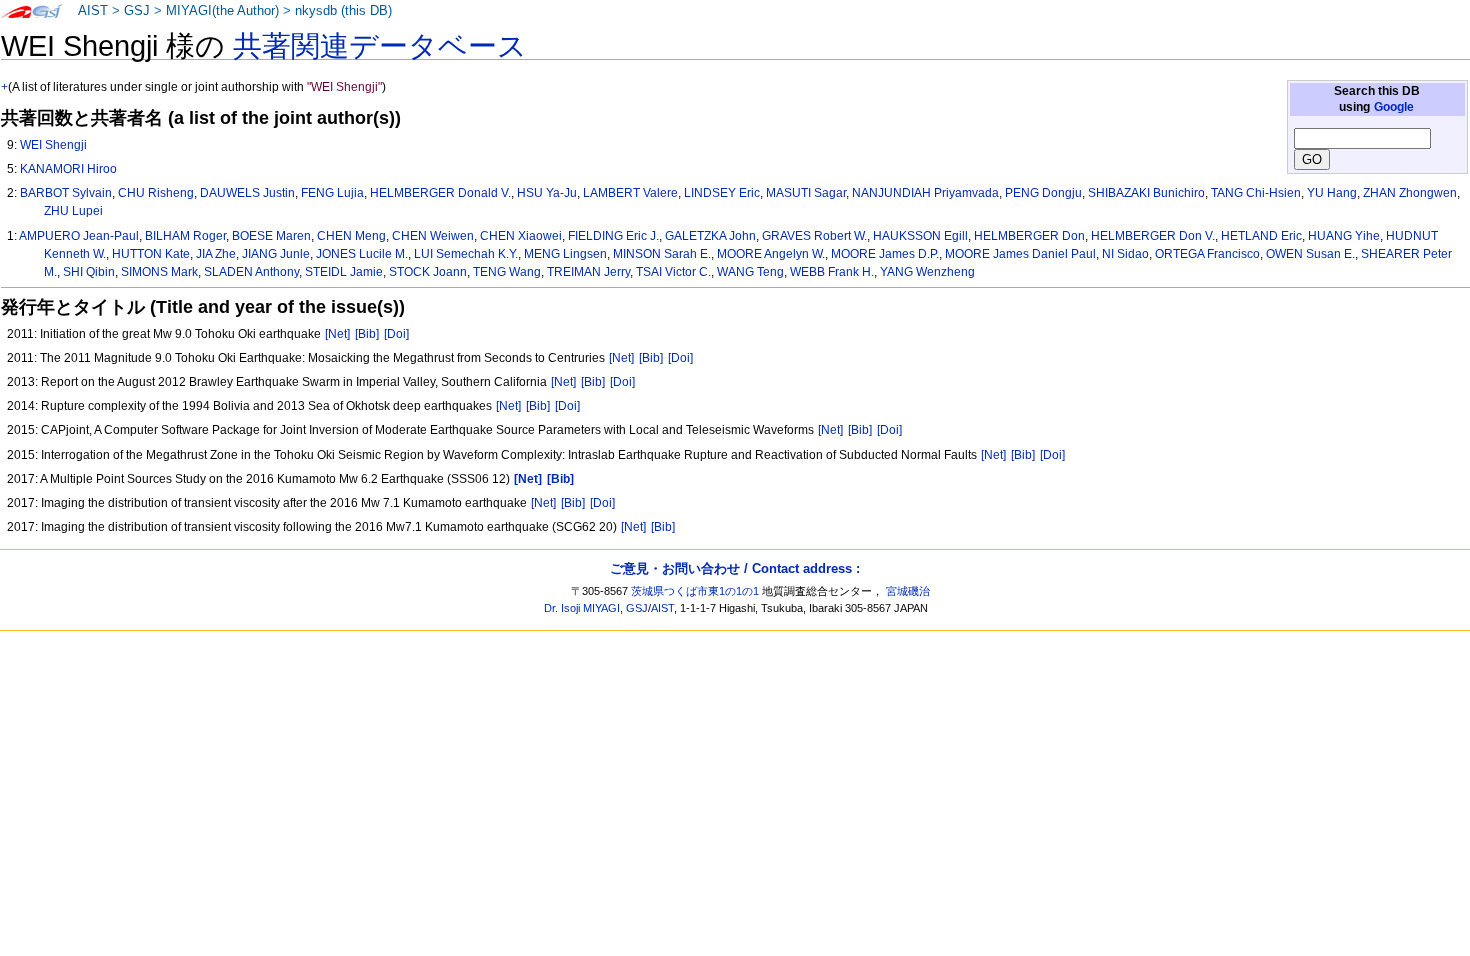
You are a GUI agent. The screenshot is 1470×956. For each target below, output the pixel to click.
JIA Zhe (216, 254)
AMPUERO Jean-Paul (79, 236)
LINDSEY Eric (722, 193)
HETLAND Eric (1261, 236)
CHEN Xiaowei (521, 236)
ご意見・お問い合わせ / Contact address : (735, 568)
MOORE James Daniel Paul (1020, 254)
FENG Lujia (332, 193)
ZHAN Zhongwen (1410, 193)
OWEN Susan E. (1310, 254)
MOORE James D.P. (885, 254)
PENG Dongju (1043, 193)
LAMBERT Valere (630, 193)
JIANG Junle (276, 254)
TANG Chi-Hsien (1256, 193)
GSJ (137, 11)
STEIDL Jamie (344, 272)
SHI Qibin (89, 272)
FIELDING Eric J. (613, 236)
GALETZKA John (710, 236)
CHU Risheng (156, 193)
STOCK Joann (428, 272)
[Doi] (396, 334)
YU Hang (1332, 193)
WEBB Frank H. (832, 272)
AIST (93, 11)
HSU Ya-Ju (547, 193)
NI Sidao (1125, 254)
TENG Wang (507, 272)
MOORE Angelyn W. (771, 254)
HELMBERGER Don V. (1153, 236)
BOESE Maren (271, 236)
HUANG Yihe (1344, 236)
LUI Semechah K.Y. (466, 254)
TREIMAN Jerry (588, 272)
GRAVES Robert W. (814, 236)
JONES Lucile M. (362, 254)
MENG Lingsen (565, 254)
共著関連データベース (380, 46)
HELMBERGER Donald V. (440, 193)
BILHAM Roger (185, 236)
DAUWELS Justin (247, 193)
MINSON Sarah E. (662, 254)
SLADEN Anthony (251, 272)
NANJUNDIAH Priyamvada (925, 193)
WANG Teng (750, 272)
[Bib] (367, 334)
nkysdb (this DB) (343, 11)
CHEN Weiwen (433, 236)
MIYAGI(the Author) (222, 11)
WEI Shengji (53, 145)
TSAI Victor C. (673, 272)
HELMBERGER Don (1029, 236)
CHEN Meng (351, 236)
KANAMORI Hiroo (68, 169)
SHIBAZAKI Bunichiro (1146, 193)
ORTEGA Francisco (1207, 254)
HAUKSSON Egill (920, 236)
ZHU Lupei (73, 211)
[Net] (337, 334)
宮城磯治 (908, 591)
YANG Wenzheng (927, 272)
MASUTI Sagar (806, 193)
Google (1394, 107)
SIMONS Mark (159, 272)
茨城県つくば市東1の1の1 (695, 591)
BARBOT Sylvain (66, 193)
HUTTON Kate (151, 254)
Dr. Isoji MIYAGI (582, 608)
